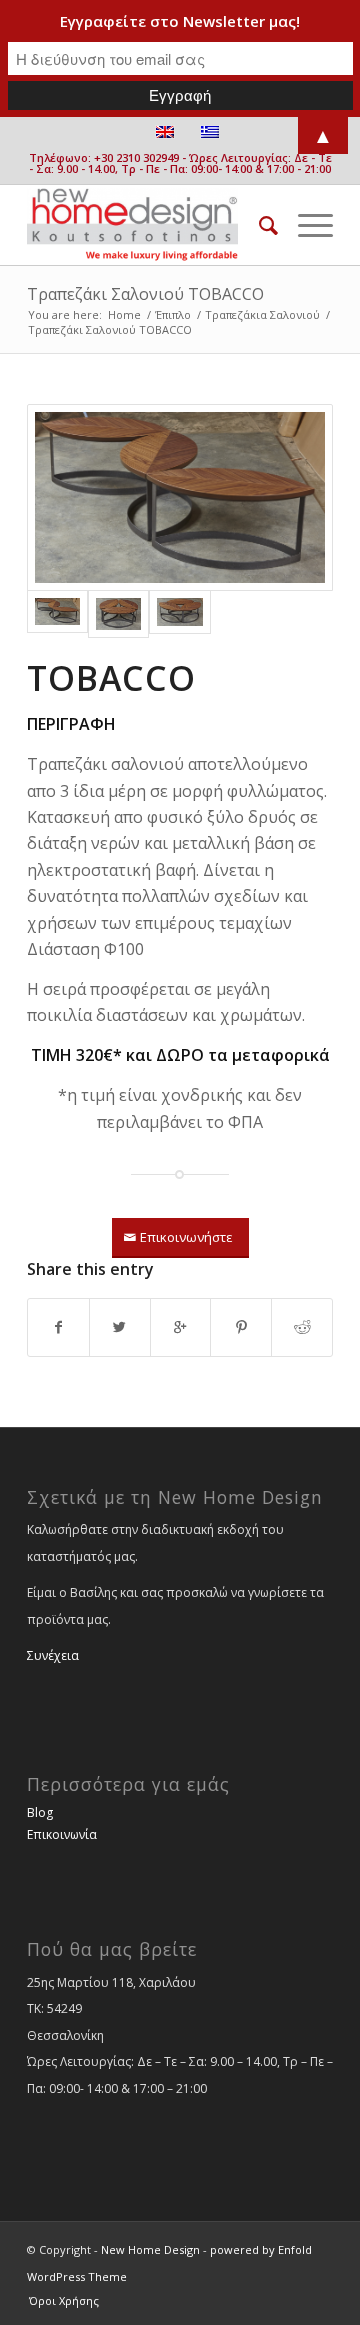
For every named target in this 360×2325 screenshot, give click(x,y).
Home (124, 314)
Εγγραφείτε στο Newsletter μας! (180, 21)
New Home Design (150, 2249)
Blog (40, 1812)
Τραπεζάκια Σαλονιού (262, 314)
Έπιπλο (173, 314)
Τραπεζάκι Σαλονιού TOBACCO (145, 294)
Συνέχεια (53, 1655)
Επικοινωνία (62, 1834)
